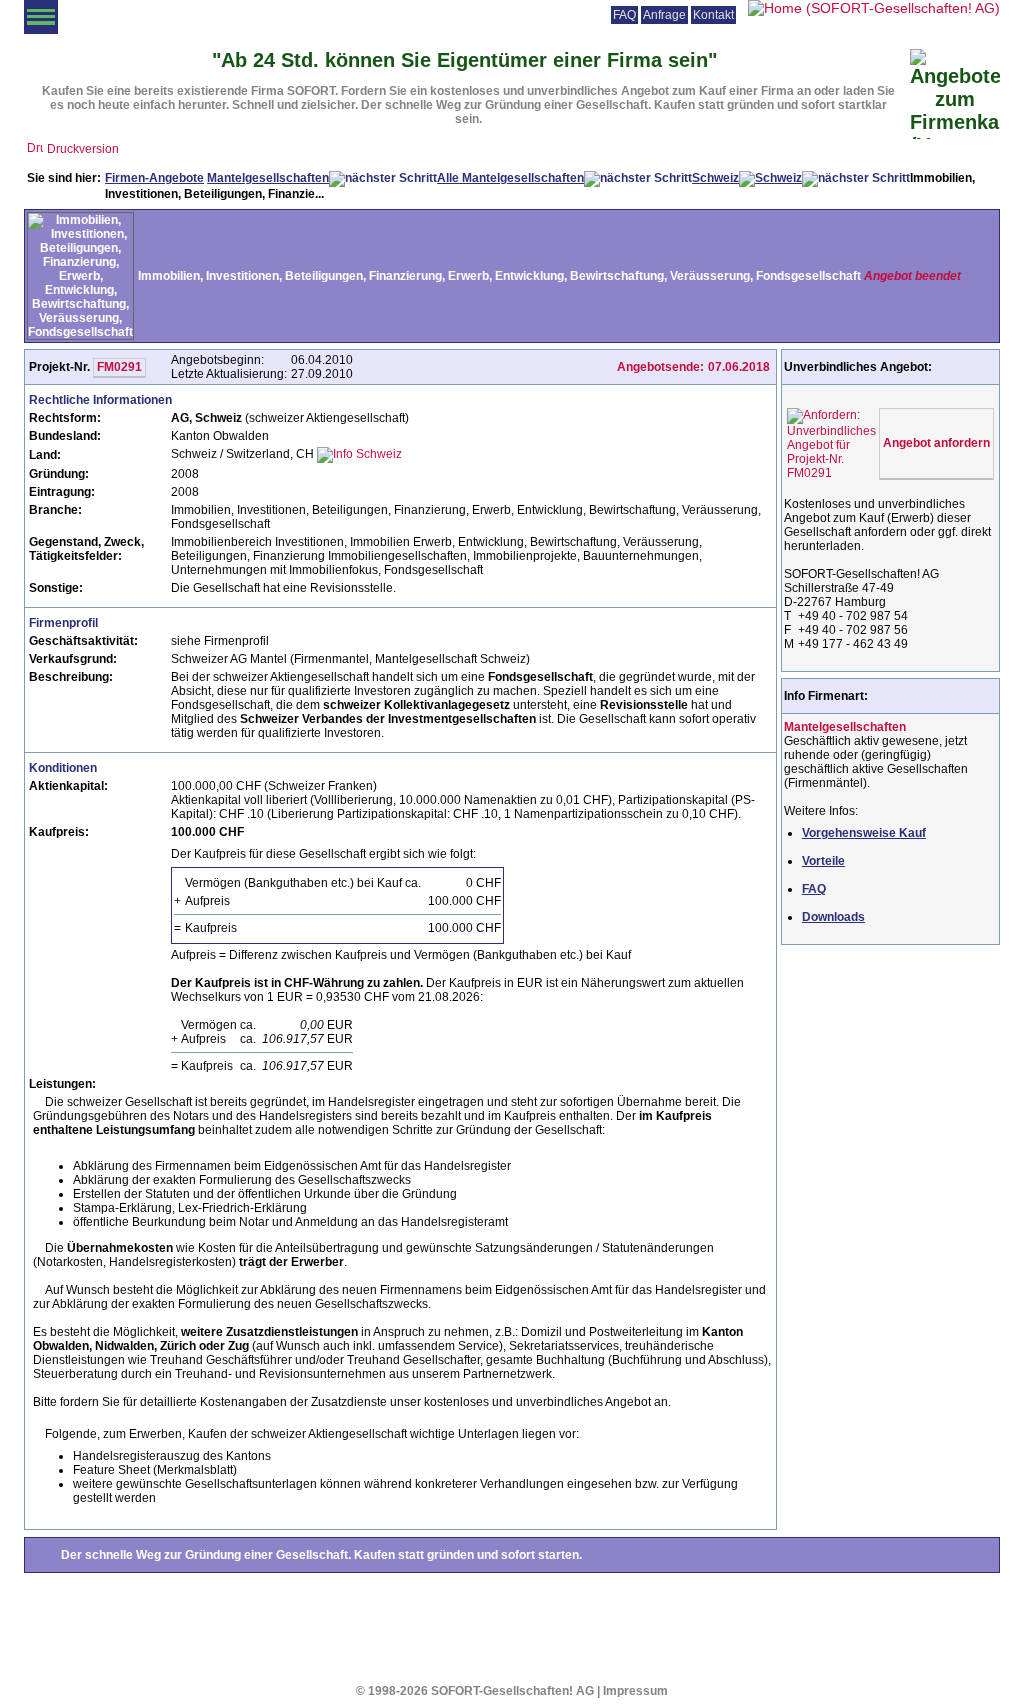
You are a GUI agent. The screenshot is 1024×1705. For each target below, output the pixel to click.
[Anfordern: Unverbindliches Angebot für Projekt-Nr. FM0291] (831, 440)
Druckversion (83, 149)
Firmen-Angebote (154, 178)
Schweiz (715, 178)
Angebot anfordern (936, 443)
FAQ (624, 15)
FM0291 (119, 367)
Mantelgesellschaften (268, 178)
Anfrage (664, 15)
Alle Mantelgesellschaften (510, 178)
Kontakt (713, 15)
